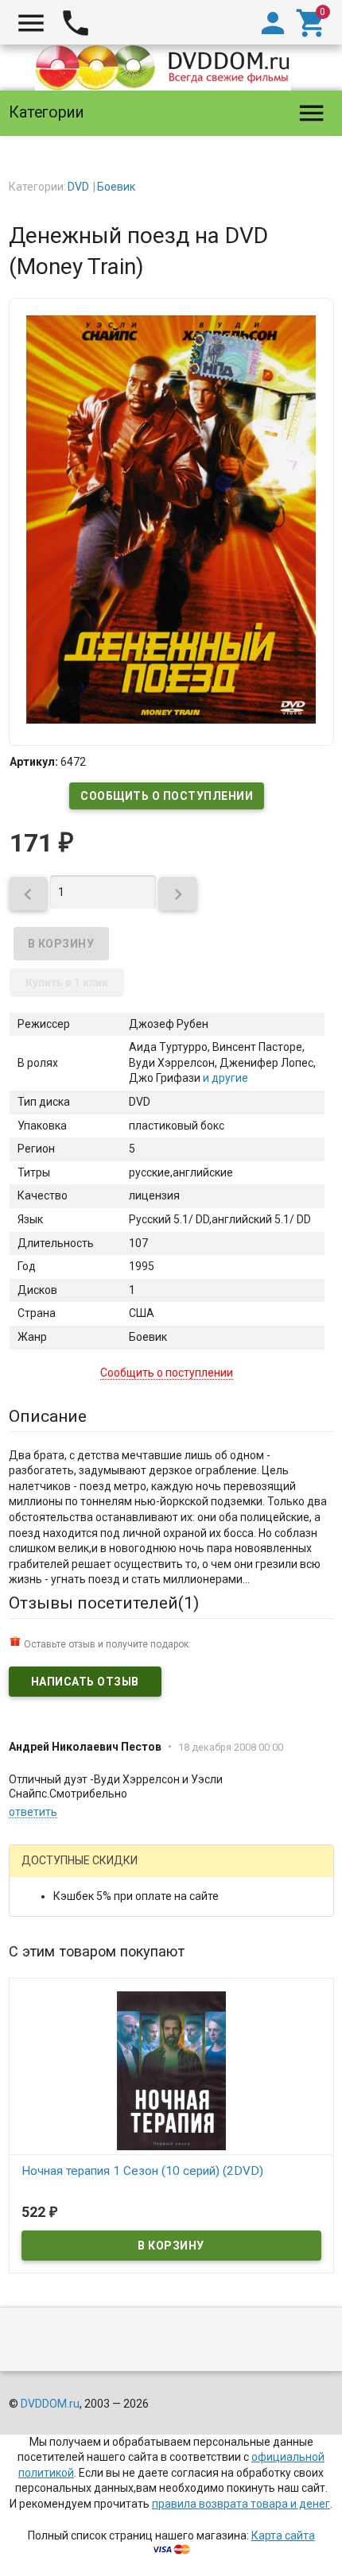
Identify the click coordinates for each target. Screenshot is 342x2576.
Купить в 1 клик (67, 983)
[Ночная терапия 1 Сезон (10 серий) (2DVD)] (171, 2070)
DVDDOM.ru (50, 2404)
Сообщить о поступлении (167, 796)
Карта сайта (283, 2535)
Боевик (116, 187)
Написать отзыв (85, 1682)
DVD (78, 187)
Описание (48, 1416)
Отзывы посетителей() (104, 1603)
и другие (224, 1078)
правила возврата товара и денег (241, 2504)
